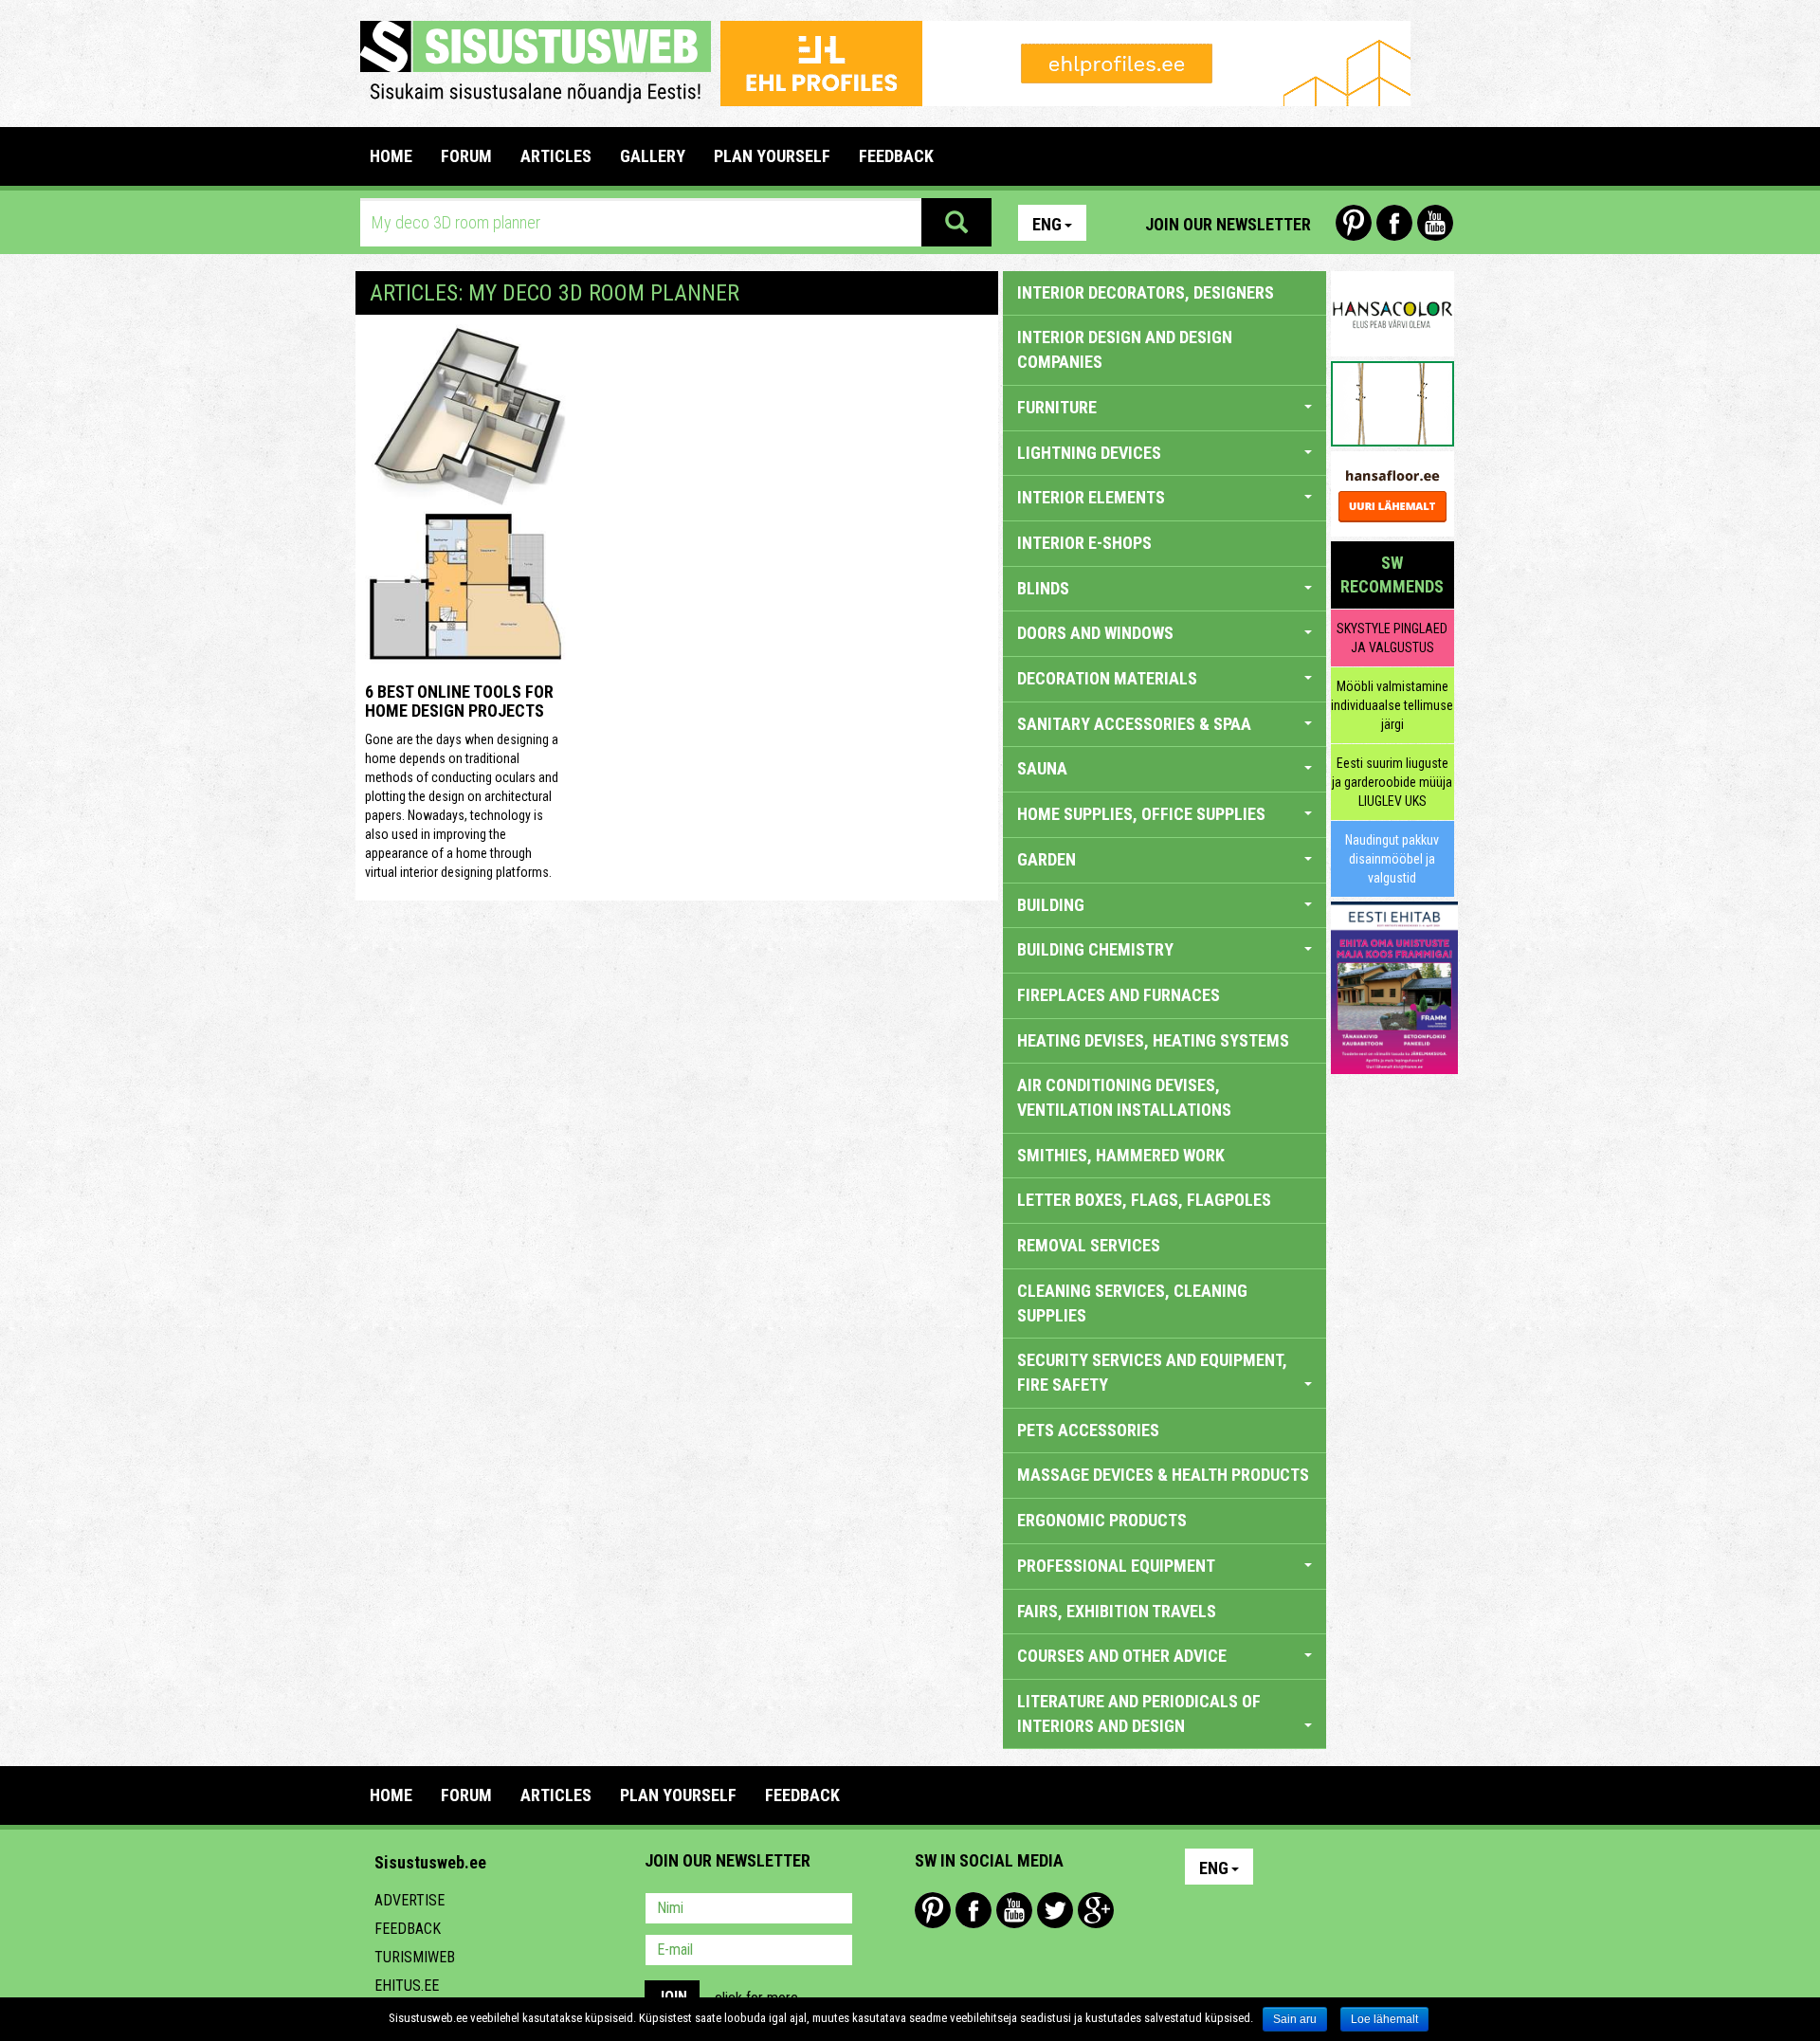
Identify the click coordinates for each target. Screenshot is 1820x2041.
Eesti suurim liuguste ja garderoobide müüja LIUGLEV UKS (1392, 782)
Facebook (1394, 223)
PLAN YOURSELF (772, 156)
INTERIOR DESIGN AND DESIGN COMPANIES (1125, 349)
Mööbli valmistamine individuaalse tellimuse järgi (1392, 705)
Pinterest (1354, 223)
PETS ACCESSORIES (1088, 1430)
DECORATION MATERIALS (1107, 678)
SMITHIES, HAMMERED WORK (1121, 1155)
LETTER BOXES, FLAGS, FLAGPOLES (1144, 1200)
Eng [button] (1047, 224)
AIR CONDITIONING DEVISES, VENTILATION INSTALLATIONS (1124, 1097)
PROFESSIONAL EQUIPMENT (1116, 1566)
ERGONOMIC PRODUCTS (1102, 1520)
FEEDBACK (896, 156)
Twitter (1055, 1910)
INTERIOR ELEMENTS (1091, 497)
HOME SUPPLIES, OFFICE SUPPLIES (1141, 814)
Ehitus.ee (407, 1986)
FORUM (466, 156)
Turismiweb (415, 1957)
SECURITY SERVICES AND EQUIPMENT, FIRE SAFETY (1152, 1372)
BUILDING (1051, 905)
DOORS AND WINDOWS (1095, 633)
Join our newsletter (1228, 224)
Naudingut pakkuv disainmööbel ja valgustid (1392, 859)
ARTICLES (556, 156)
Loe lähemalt (1384, 2019)
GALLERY (653, 156)
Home (391, 156)
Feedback (408, 1929)
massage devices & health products (1163, 1475)
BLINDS (1043, 588)
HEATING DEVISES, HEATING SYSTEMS (1153, 1040)
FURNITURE (1057, 407)
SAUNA (1042, 768)
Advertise (409, 1900)
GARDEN (1046, 859)
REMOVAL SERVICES (1089, 1245)
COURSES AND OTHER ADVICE (1122, 1656)
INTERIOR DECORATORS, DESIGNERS (1146, 292)
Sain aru (1295, 2019)
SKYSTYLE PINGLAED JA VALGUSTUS (1392, 638)
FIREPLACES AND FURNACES (1119, 995)
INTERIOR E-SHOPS (1084, 543)
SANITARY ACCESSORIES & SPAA (1134, 724)
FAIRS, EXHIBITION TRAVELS (1117, 1611)
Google (1096, 1910)
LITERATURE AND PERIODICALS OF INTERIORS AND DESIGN (1139, 1713)
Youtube (1435, 223)
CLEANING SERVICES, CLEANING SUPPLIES (1132, 1303)
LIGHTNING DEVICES (1089, 453)
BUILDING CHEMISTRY (1095, 949)
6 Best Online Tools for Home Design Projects (459, 701)
